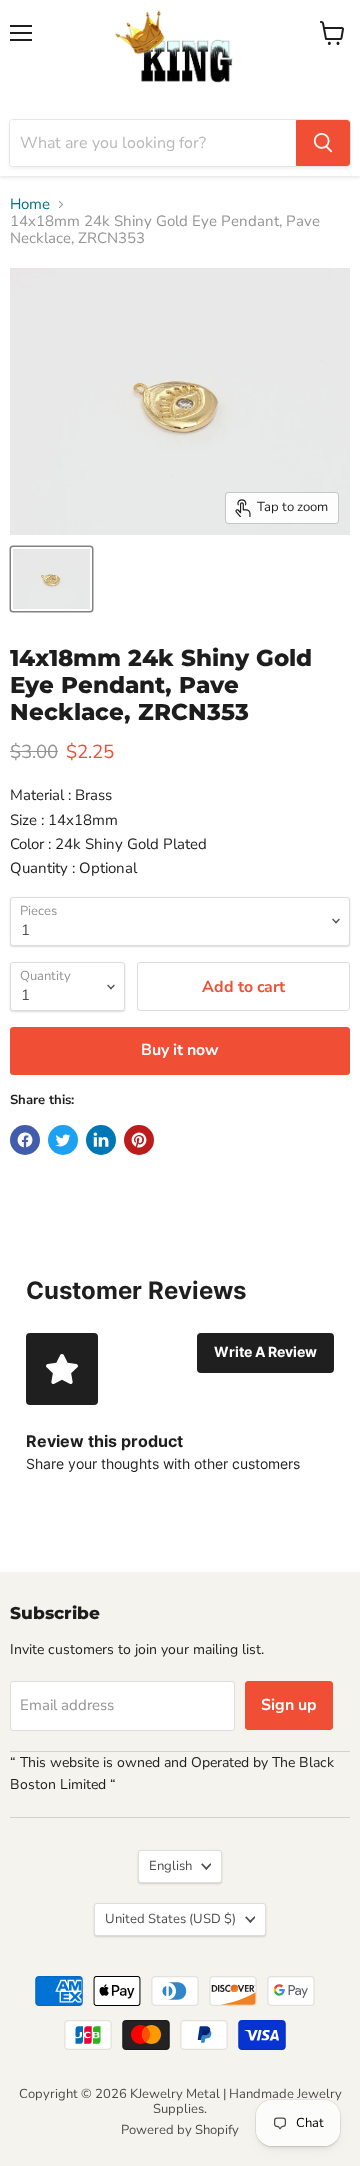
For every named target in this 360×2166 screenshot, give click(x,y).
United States (170, 1919)
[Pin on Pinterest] (139, 1140)
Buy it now (180, 1050)
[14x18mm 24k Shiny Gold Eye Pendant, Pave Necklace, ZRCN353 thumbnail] (51, 579)
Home (30, 204)
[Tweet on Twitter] (63, 1140)
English (170, 1866)
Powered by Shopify (180, 2130)
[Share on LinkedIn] (101, 1140)
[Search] (323, 143)
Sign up (289, 1705)
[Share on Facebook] (25, 1140)
